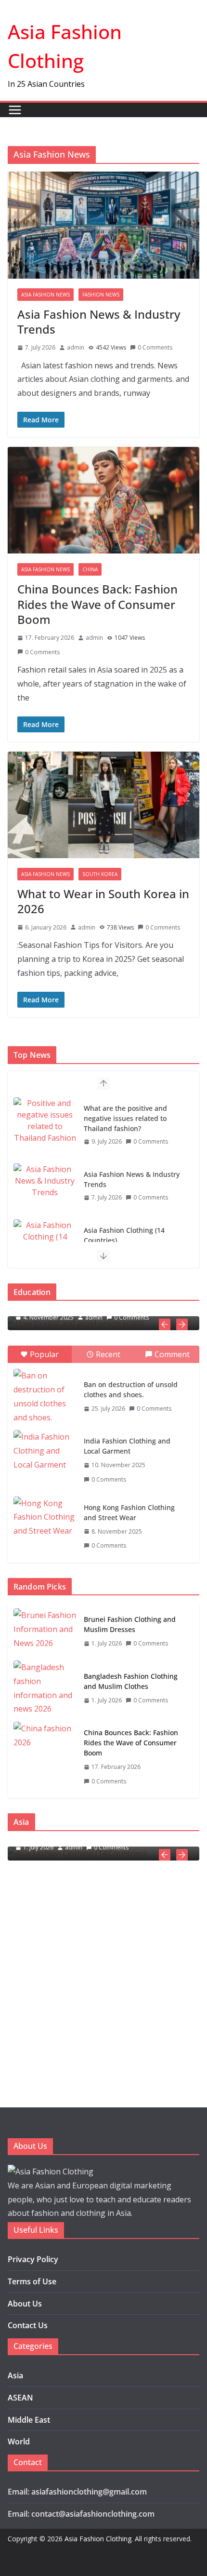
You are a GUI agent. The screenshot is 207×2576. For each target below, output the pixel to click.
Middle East (29, 2420)
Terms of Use (32, 2281)
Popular (44, 1354)
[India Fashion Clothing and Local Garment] (45, 1452)
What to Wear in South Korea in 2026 (103, 901)
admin (76, 347)
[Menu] (15, 110)
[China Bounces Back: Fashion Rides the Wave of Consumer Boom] (45, 1757)
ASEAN (20, 2398)
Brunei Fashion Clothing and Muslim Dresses (130, 1624)
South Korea (100, 874)
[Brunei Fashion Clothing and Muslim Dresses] (45, 1632)
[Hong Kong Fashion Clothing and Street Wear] (45, 1518)
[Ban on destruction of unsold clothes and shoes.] (45, 1396)
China (90, 569)
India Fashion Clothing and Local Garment (127, 1446)
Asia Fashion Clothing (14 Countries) (124, 1235)
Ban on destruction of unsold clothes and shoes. (131, 1389)
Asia (15, 2375)
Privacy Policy (33, 2259)
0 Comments (155, 347)
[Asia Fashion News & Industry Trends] (45, 1181)
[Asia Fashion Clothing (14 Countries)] (45, 1237)
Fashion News (101, 295)
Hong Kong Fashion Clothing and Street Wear (129, 1512)
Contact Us (28, 2325)
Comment (172, 1354)
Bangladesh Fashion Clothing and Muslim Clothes (131, 1681)
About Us (25, 2304)
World (19, 2441)
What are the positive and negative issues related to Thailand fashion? (125, 1118)
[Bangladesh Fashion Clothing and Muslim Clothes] (45, 1688)
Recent (108, 1354)
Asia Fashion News (45, 295)
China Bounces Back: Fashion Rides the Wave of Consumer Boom (97, 604)
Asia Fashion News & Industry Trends (99, 322)
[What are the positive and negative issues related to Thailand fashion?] (45, 1120)
